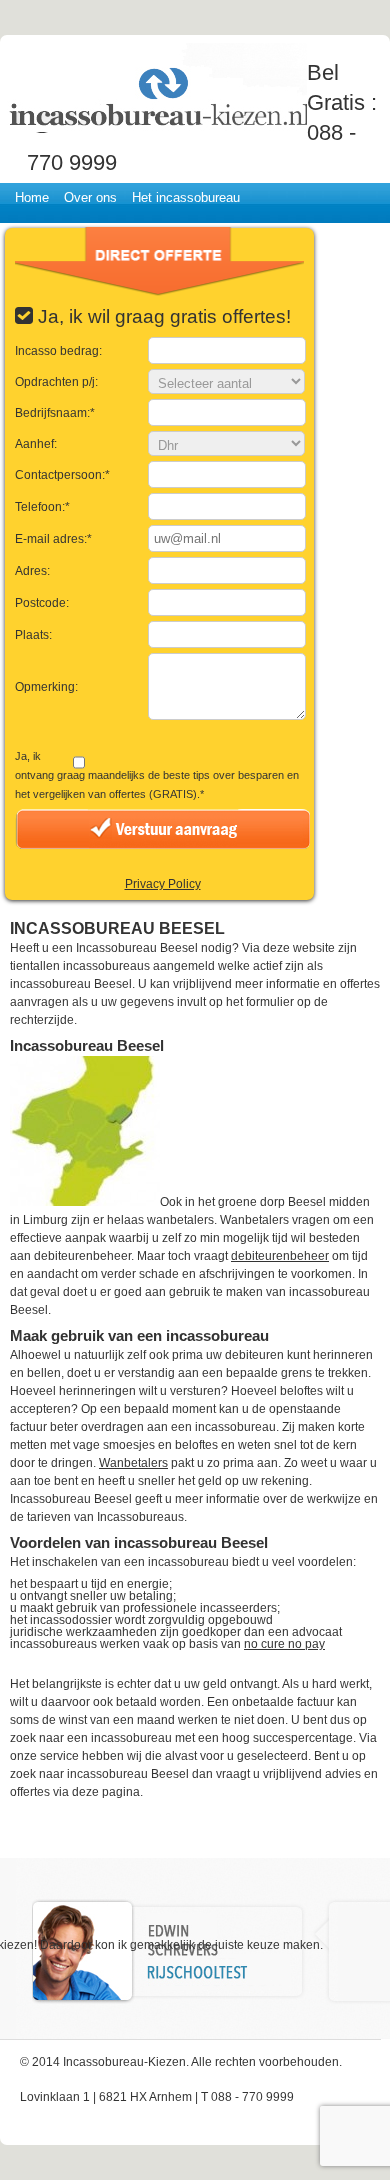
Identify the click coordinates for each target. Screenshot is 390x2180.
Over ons (90, 197)
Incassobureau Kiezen (157, 87)
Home (32, 197)
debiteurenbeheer (280, 1256)
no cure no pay (284, 1644)
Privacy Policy (163, 884)
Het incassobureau (186, 197)
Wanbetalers (133, 1463)
